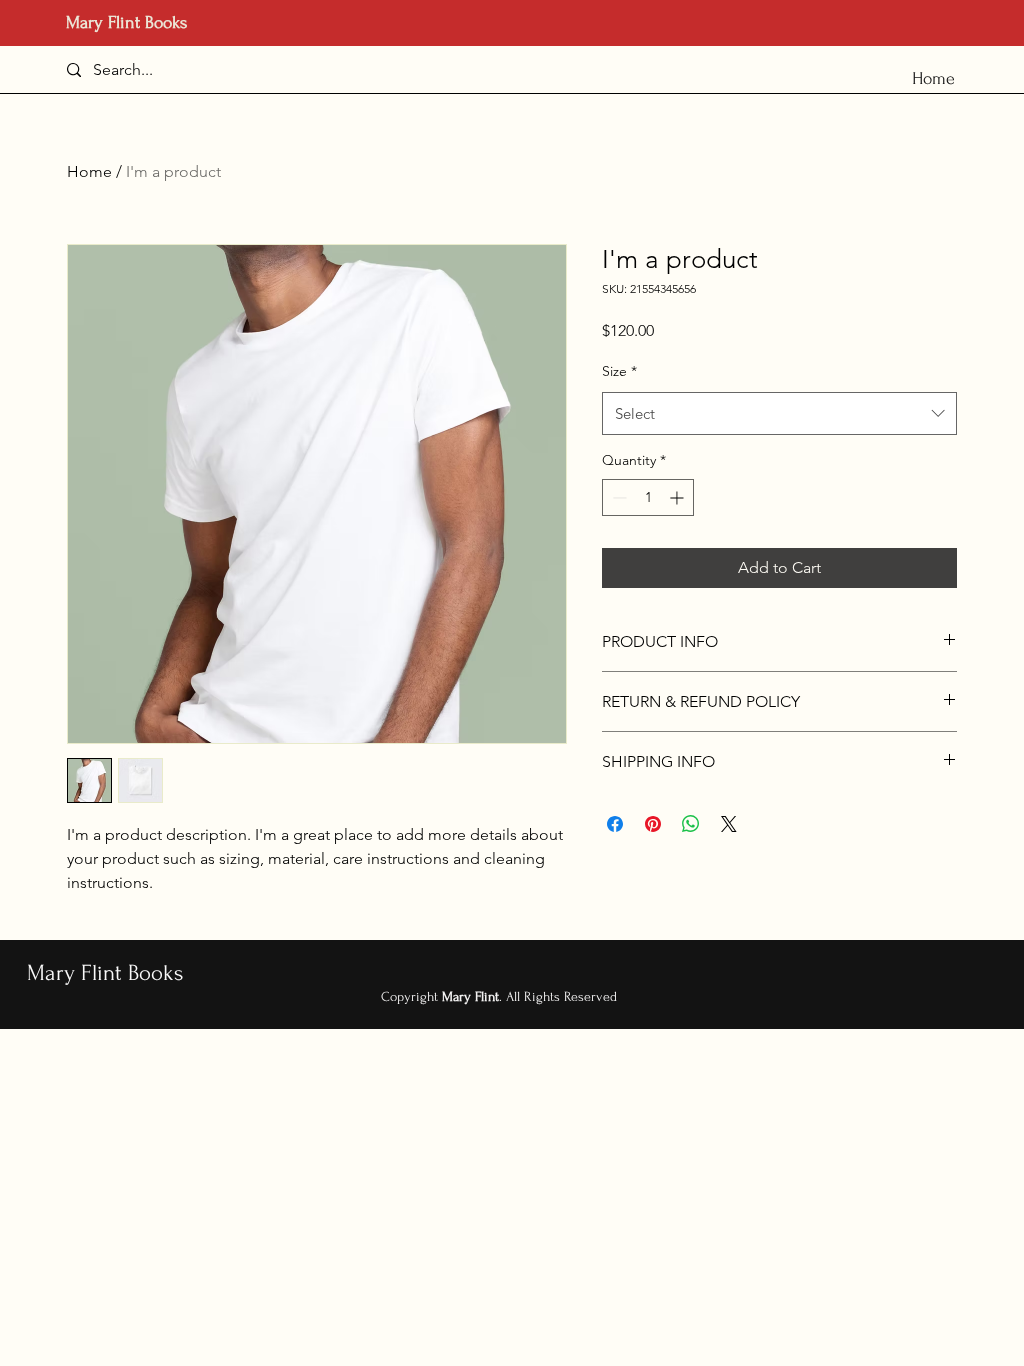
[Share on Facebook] (615, 824)
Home (89, 171)
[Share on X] (729, 824)
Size (619, 371)
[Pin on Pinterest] (653, 824)
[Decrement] (617, 497)
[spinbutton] (648, 497)
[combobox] (779, 414)
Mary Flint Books (126, 22)
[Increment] (678, 497)
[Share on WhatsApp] (691, 824)
